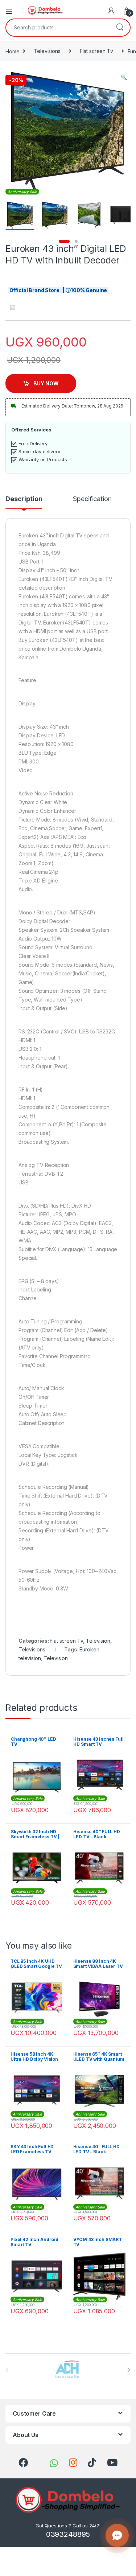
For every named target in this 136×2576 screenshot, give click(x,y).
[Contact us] (117, 2535)
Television (98, 1641)
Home (12, 51)
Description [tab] (24, 499)
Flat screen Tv (96, 51)
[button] (124, 77)
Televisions (47, 51)
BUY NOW (46, 383)
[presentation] (129, 2370)
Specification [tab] (92, 499)
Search (120, 28)
